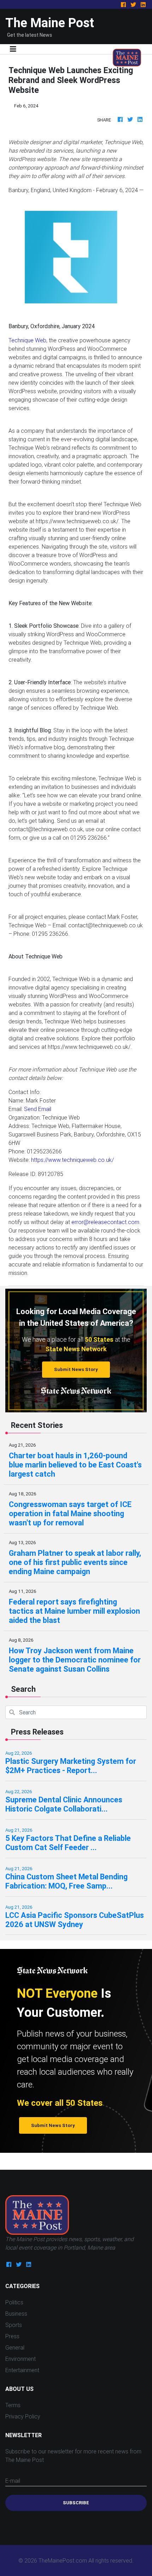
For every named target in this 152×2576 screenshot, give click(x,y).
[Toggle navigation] (13, 49)
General (15, 2347)
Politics (14, 2302)
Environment (21, 2359)
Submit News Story (76, 1369)
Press (12, 2336)
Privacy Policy (23, 2416)
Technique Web (27, 340)
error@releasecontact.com (105, 1222)
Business (16, 2314)
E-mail (13, 2481)
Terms (13, 2405)
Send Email (38, 1109)
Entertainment (22, 2370)
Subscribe (76, 2503)
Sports (14, 2325)
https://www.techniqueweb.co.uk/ (72, 1160)
